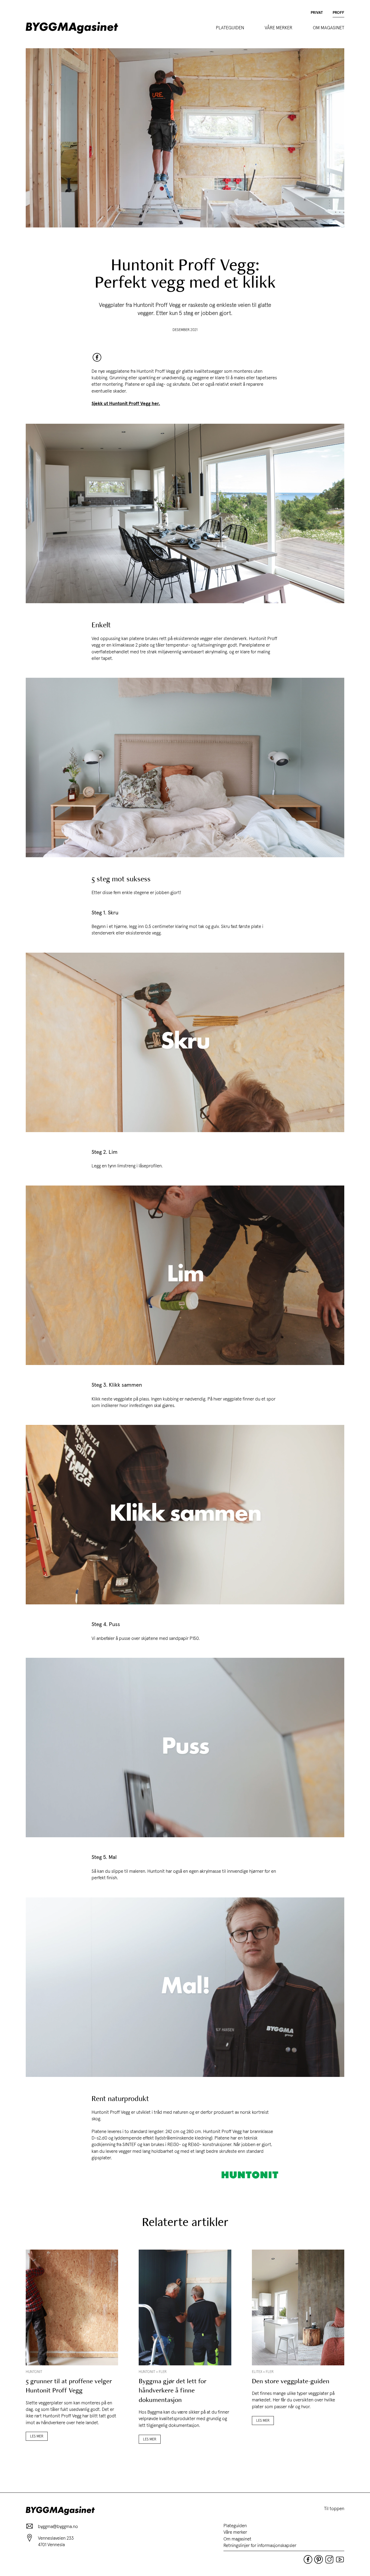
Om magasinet (329, 28)
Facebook (97, 357)
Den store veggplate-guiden (291, 2381)
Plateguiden (230, 28)
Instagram (329, 2559)
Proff (338, 13)
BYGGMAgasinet (72, 28)
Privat (317, 13)
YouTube (340, 2559)
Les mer (37, 2436)
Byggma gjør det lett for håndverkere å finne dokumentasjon (173, 2391)
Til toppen (334, 2508)
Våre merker (278, 28)
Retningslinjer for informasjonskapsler (260, 2545)
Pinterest (319, 2559)
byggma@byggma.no (58, 2526)
